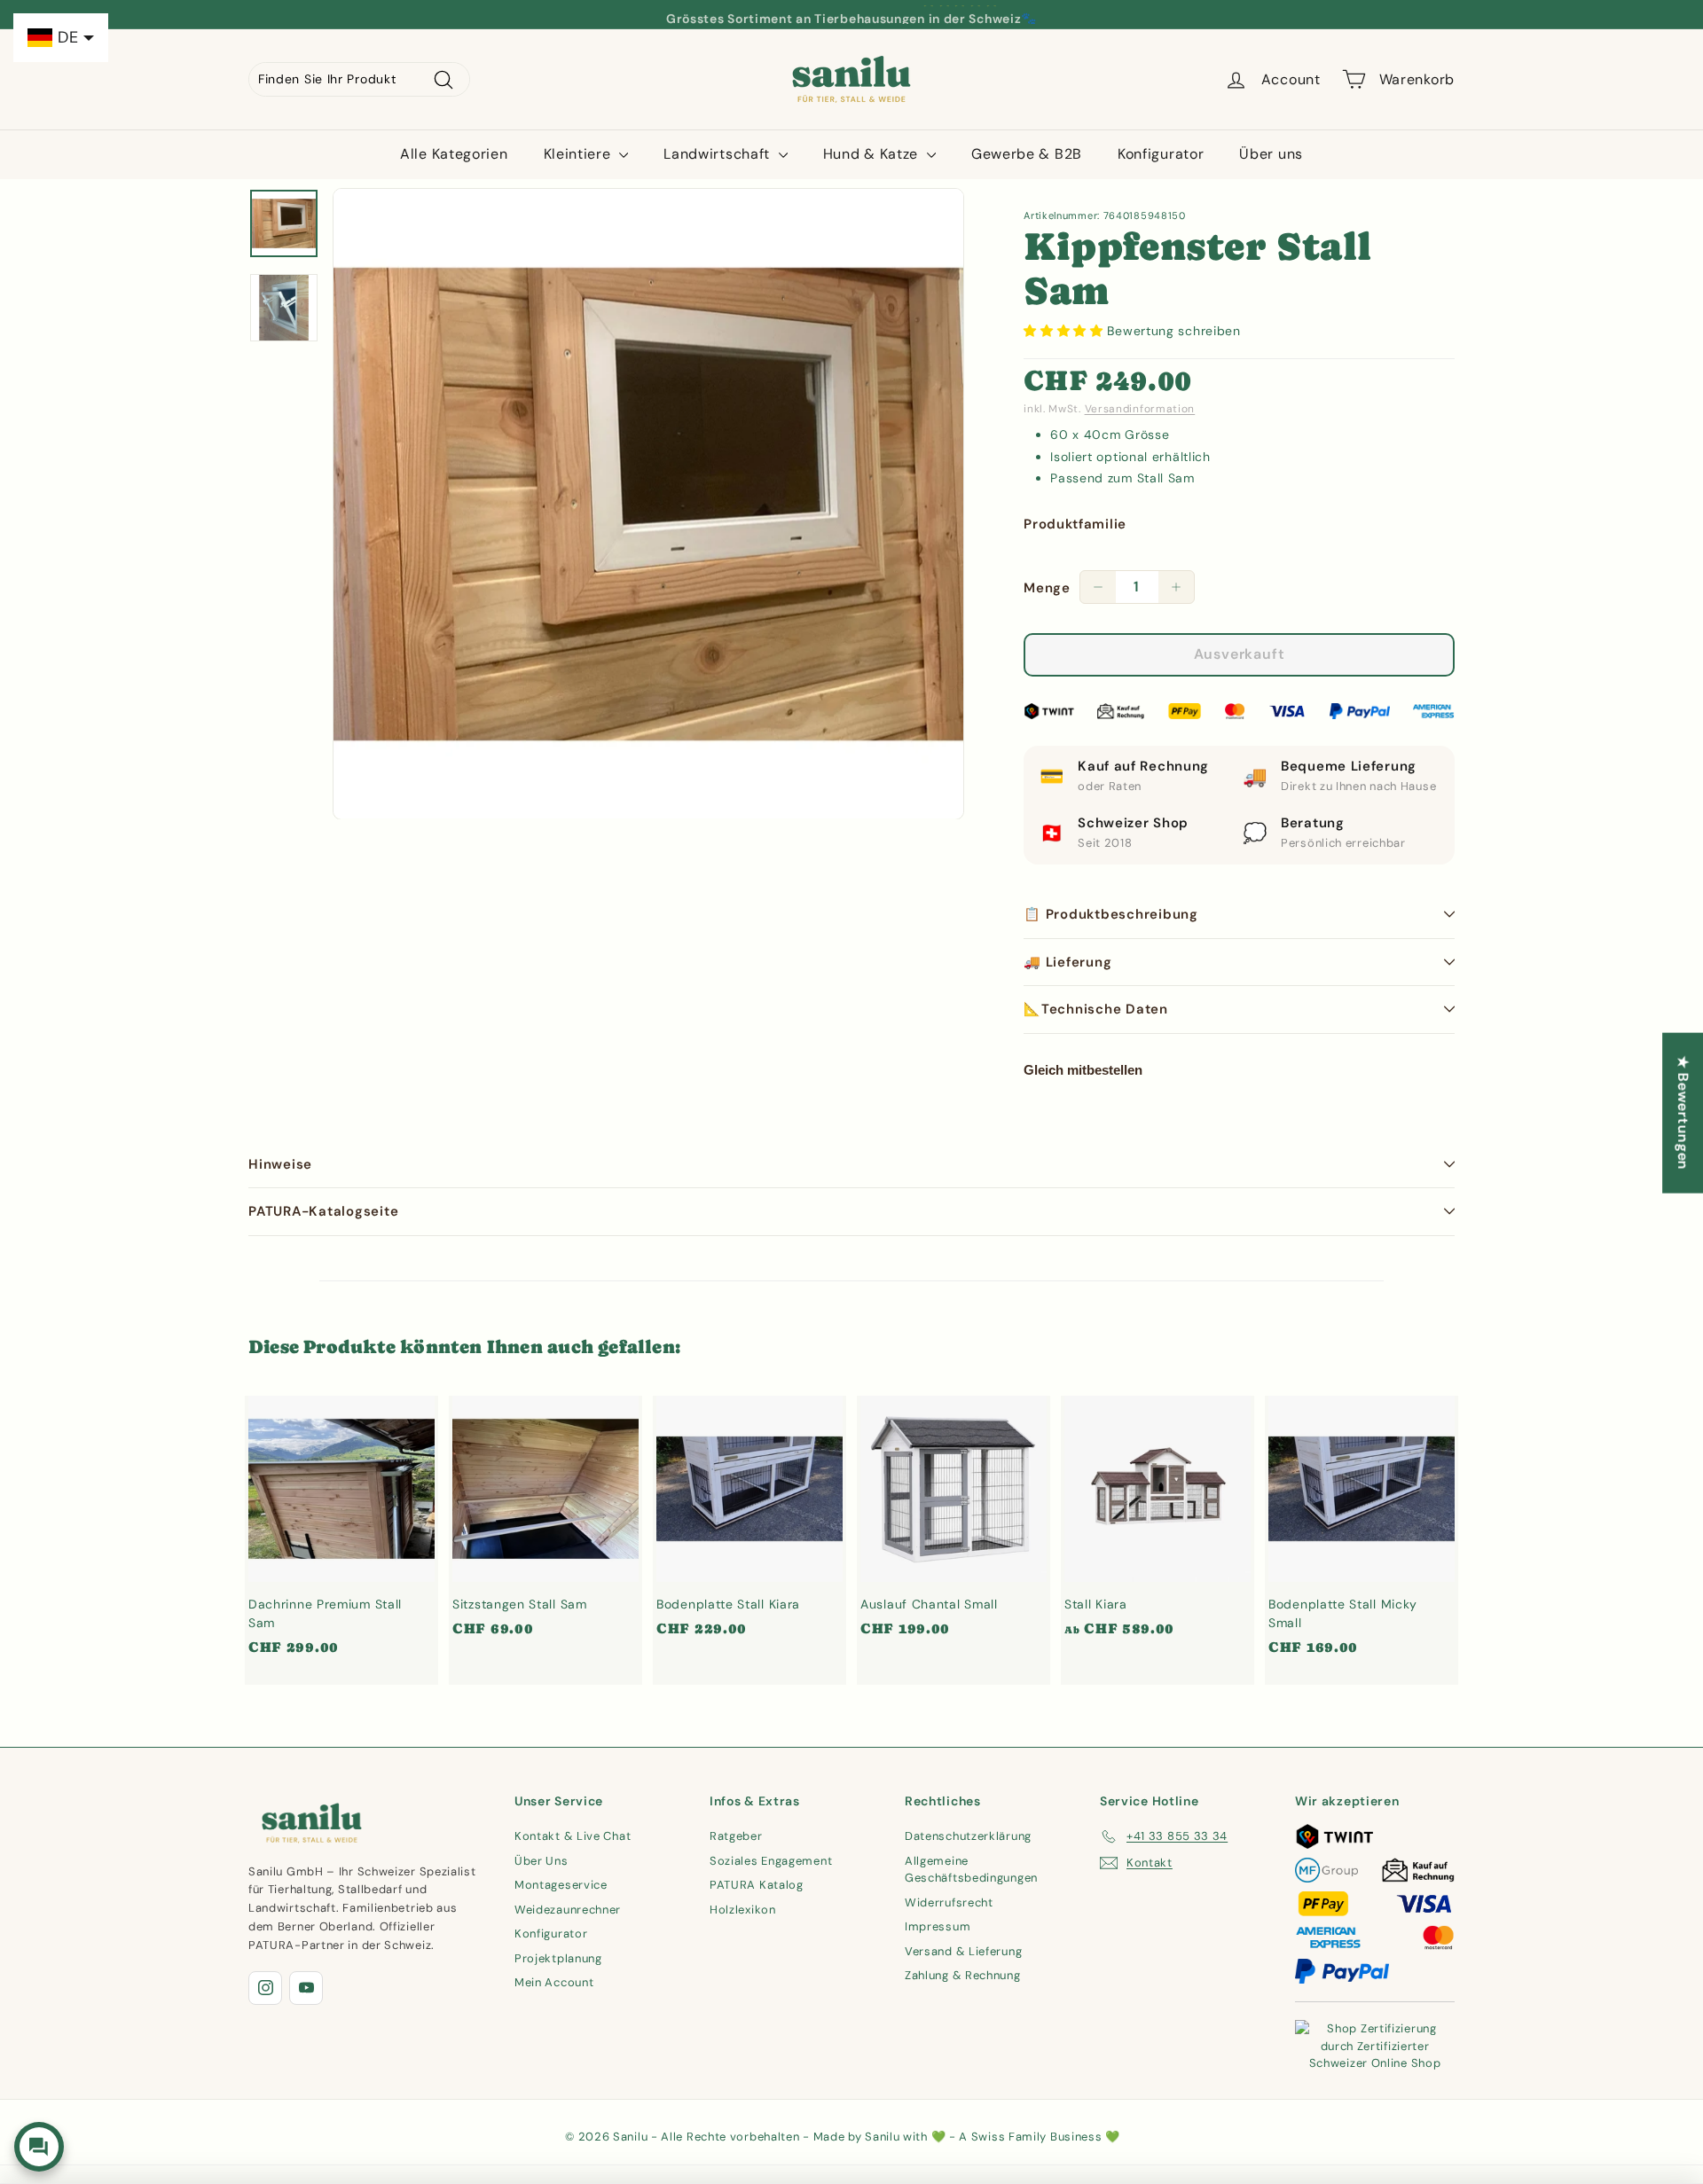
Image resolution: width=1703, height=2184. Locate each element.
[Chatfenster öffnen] (39, 2147)
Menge (1047, 588)
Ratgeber (736, 1836)
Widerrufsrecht (949, 1902)
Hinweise (280, 1164)
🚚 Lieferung (1067, 962)
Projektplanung (558, 1958)
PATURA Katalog (757, 1885)
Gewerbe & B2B (1027, 154)
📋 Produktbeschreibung (1111, 914)
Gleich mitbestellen (1083, 1070)
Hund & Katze (873, 154)
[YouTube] (306, 1988)
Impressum (938, 1926)
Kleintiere (580, 154)
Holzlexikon (743, 1910)
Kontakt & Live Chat (573, 1836)
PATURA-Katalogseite (323, 1211)
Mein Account (554, 1982)
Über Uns (542, 1861)
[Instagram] (265, 1988)
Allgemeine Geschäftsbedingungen (971, 1870)
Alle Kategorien (454, 154)
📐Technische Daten (1096, 1009)
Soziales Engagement (771, 1861)
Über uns (1271, 154)
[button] (1065, 331)
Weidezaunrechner (568, 1910)
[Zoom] (648, 504)
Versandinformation (1140, 409)
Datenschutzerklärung (968, 1836)
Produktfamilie (1075, 524)
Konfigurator (1161, 154)
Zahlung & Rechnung (963, 1975)
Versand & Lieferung (963, 1951)
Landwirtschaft (719, 154)
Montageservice (561, 1885)
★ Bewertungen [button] (1683, 1112)
